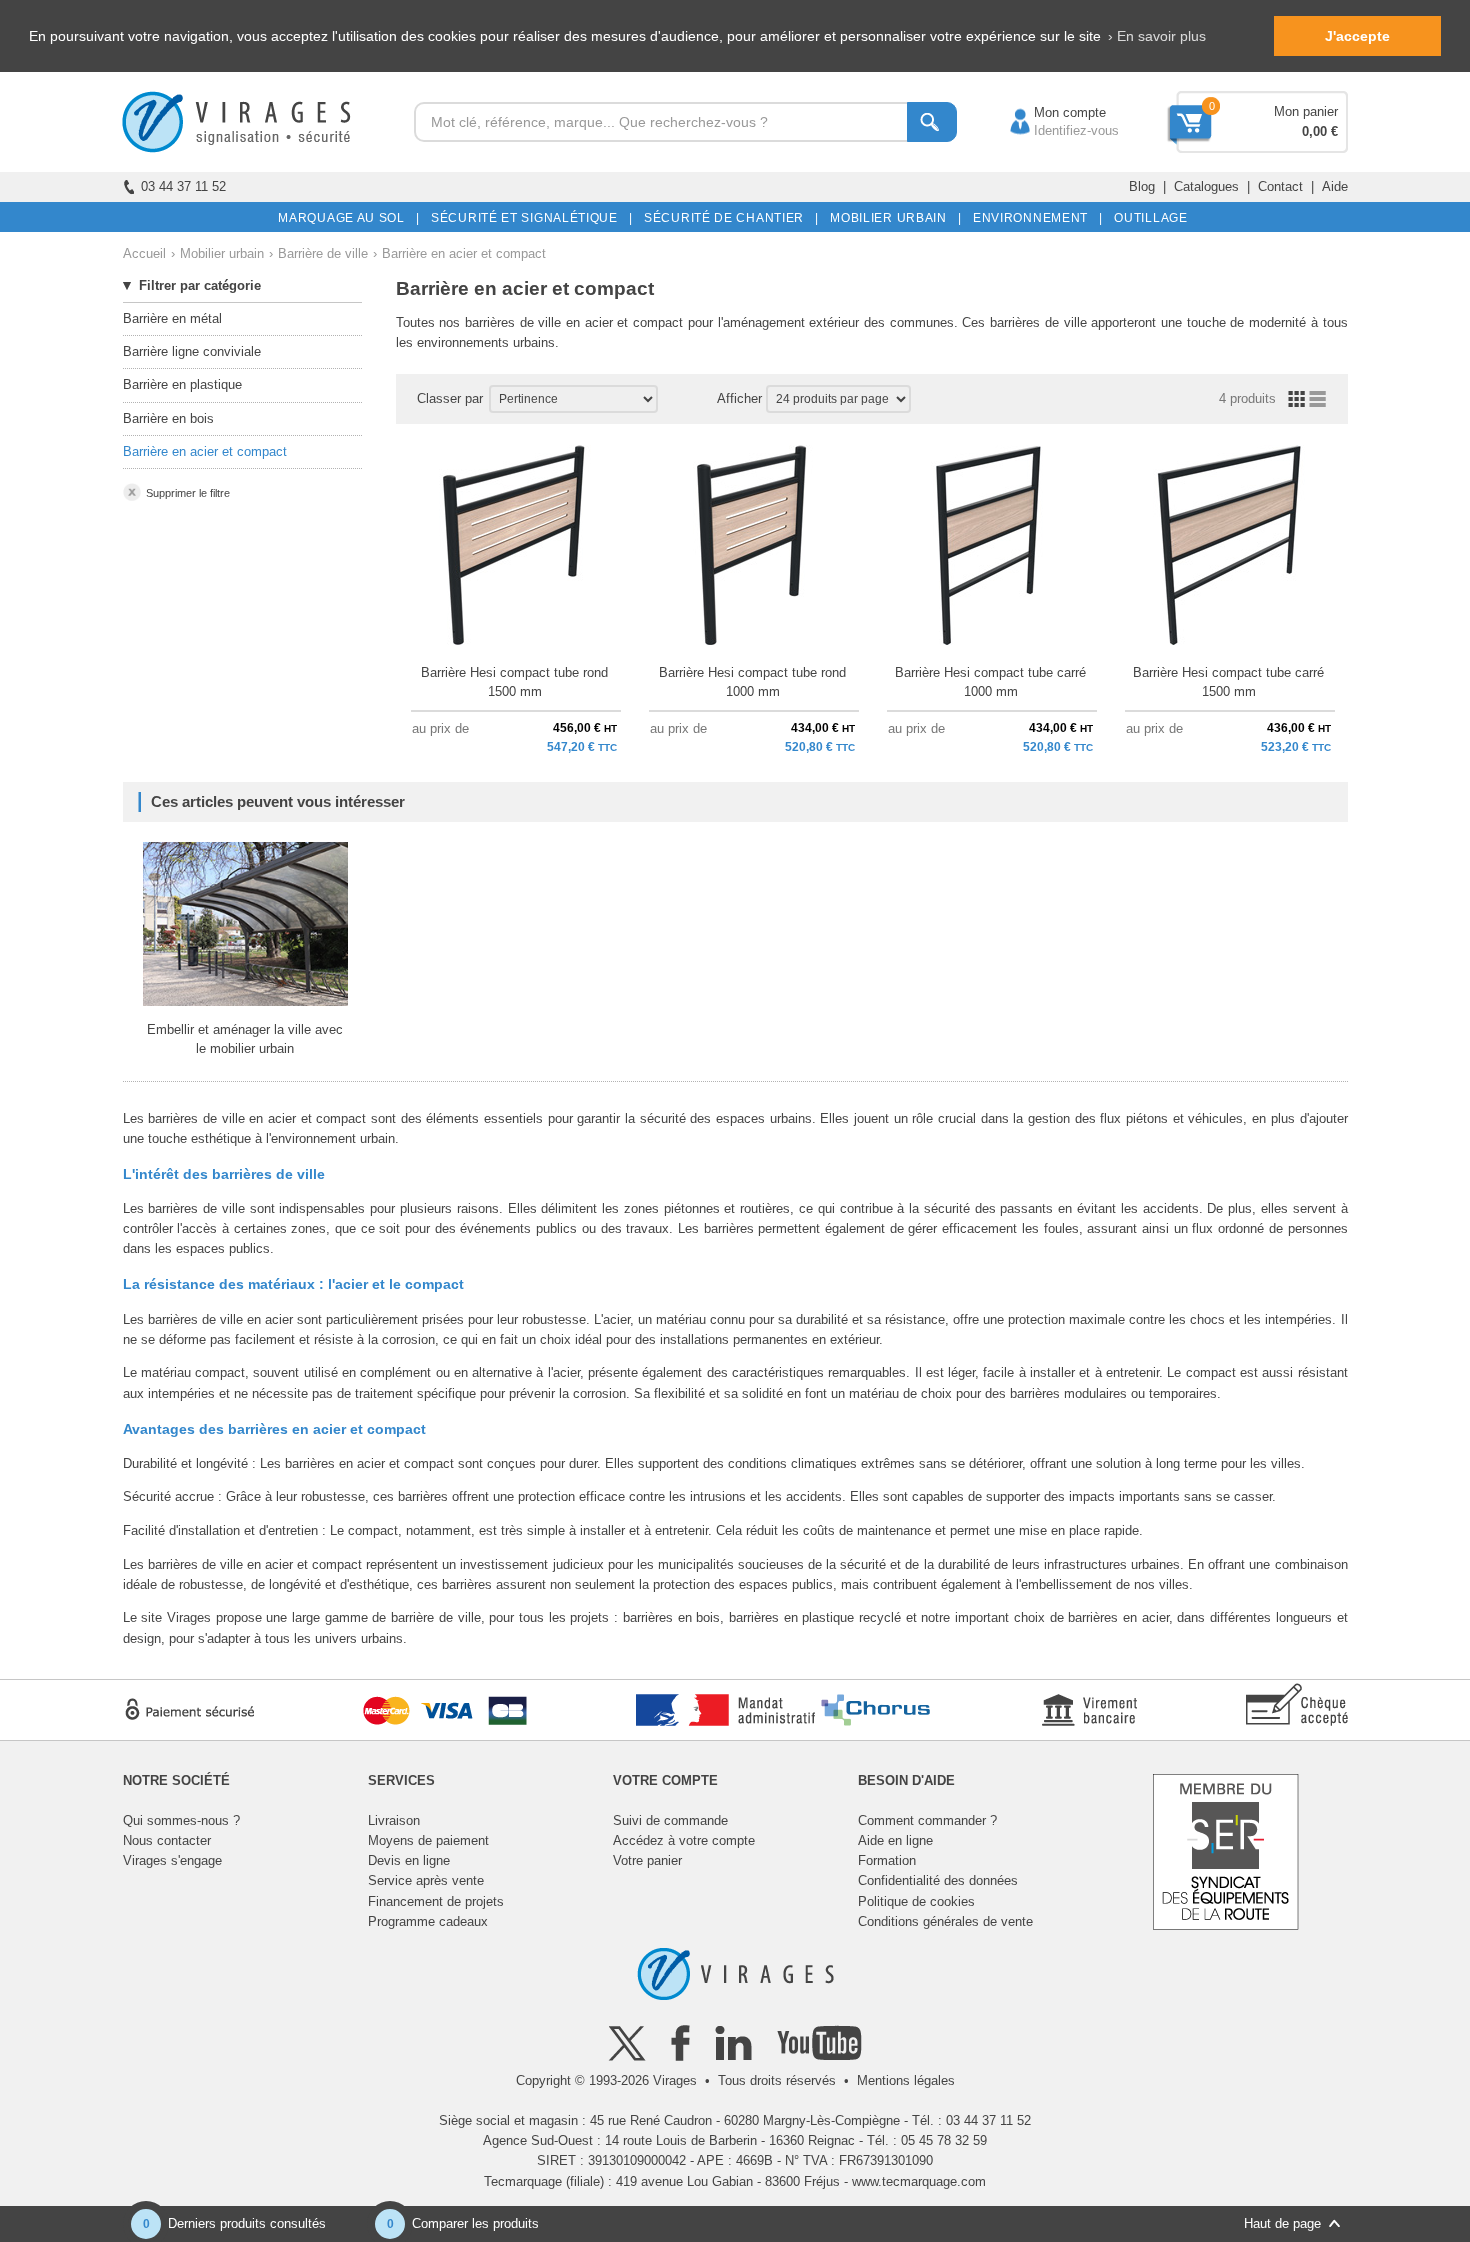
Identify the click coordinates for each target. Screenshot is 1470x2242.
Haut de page (1282, 2223)
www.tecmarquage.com (919, 2181)
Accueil (144, 253)
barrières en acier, (1120, 1617)
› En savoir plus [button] (1157, 36)
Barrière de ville (323, 253)
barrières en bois (671, 1617)
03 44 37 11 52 (183, 186)
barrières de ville (513, 322)
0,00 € (1320, 131)
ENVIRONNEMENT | (1034, 218)
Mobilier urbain (222, 253)
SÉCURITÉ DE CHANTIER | (728, 218)
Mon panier (1306, 111)
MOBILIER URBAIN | (892, 218)
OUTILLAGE (1147, 218)
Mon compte (1050, 112)
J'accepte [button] (1357, 36)
